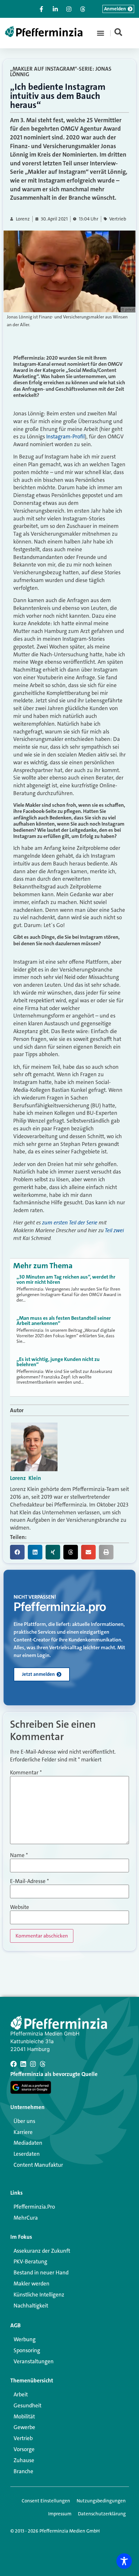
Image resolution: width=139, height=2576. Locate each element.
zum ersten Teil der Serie (70, 1222)
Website (20, 1907)
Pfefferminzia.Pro (34, 2207)
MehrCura (26, 2218)
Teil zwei (114, 1230)
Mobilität (24, 2416)
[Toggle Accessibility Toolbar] (124, 2561)
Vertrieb (118, 219)
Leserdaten (27, 2154)
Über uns (24, 2121)
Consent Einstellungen (46, 2501)
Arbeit (21, 2394)
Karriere (23, 2132)
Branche (23, 2471)
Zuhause (24, 2460)
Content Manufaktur (38, 2165)
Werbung (25, 2339)
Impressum (60, 2514)
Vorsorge (24, 2449)
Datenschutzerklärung (102, 2514)
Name (19, 1855)
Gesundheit (27, 2405)
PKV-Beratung (30, 2261)
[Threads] (43, 2064)
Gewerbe (24, 2427)
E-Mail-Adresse (29, 1881)
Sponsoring (27, 2350)
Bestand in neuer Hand (41, 2272)
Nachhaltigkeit (31, 2306)
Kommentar (26, 1773)
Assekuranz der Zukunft (42, 2251)
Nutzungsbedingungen (101, 2501)
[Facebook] (14, 2064)
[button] (101, 33)
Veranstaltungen (34, 2361)
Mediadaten (28, 2143)
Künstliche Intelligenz (39, 2295)
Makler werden (32, 2284)
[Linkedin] (23, 2064)
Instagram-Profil (65, 436)
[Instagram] (33, 2064)
